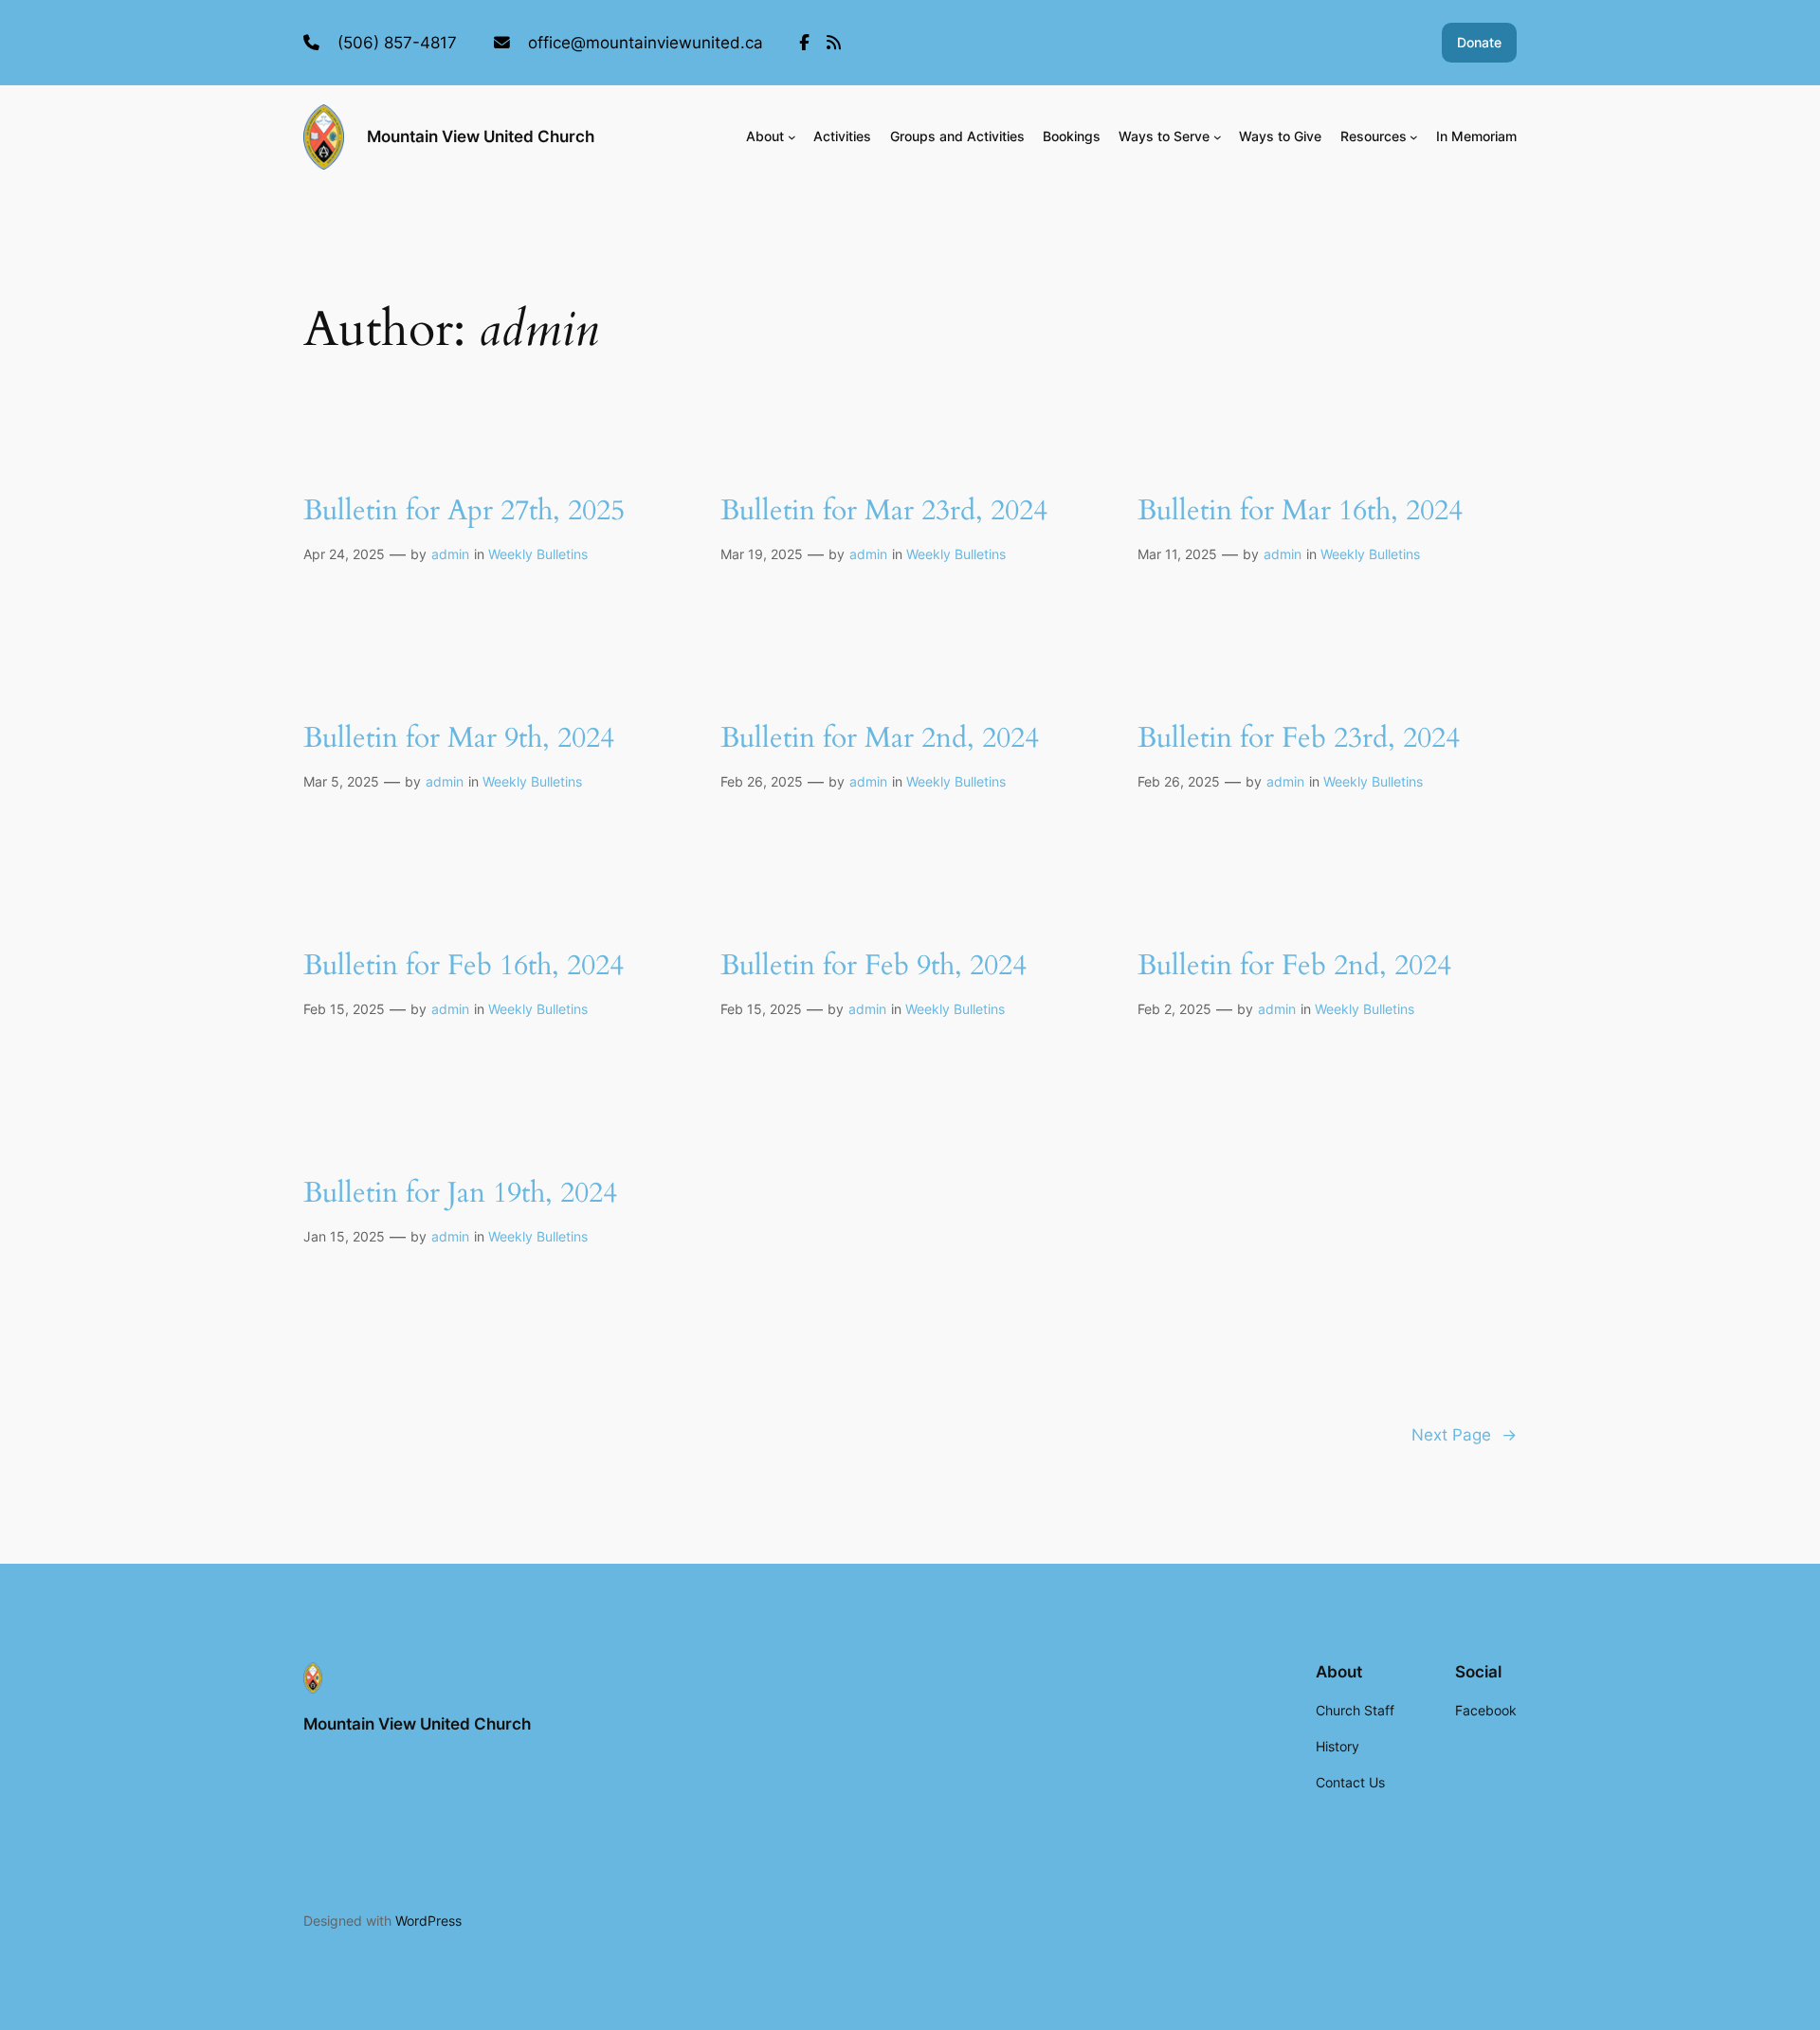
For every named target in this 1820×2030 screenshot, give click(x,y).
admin (450, 554)
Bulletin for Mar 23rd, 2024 (884, 512)
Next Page (1464, 1435)
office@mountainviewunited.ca (646, 43)
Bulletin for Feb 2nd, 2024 (1294, 967)
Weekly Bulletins (538, 554)
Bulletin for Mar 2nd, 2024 (880, 739)
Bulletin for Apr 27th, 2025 (464, 512)
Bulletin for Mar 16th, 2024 (1300, 512)
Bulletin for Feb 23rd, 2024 (1299, 739)
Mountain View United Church (481, 136)
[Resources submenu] (1414, 137)
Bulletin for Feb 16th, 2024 (464, 967)
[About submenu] (792, 137)
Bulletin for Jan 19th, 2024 (460, 1194)
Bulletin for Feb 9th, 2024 (874, 967)
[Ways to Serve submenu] (1218, 137)
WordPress (428, 1921)
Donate (1479, 42)
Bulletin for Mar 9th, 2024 (459, 739)
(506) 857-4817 (397, 43)
